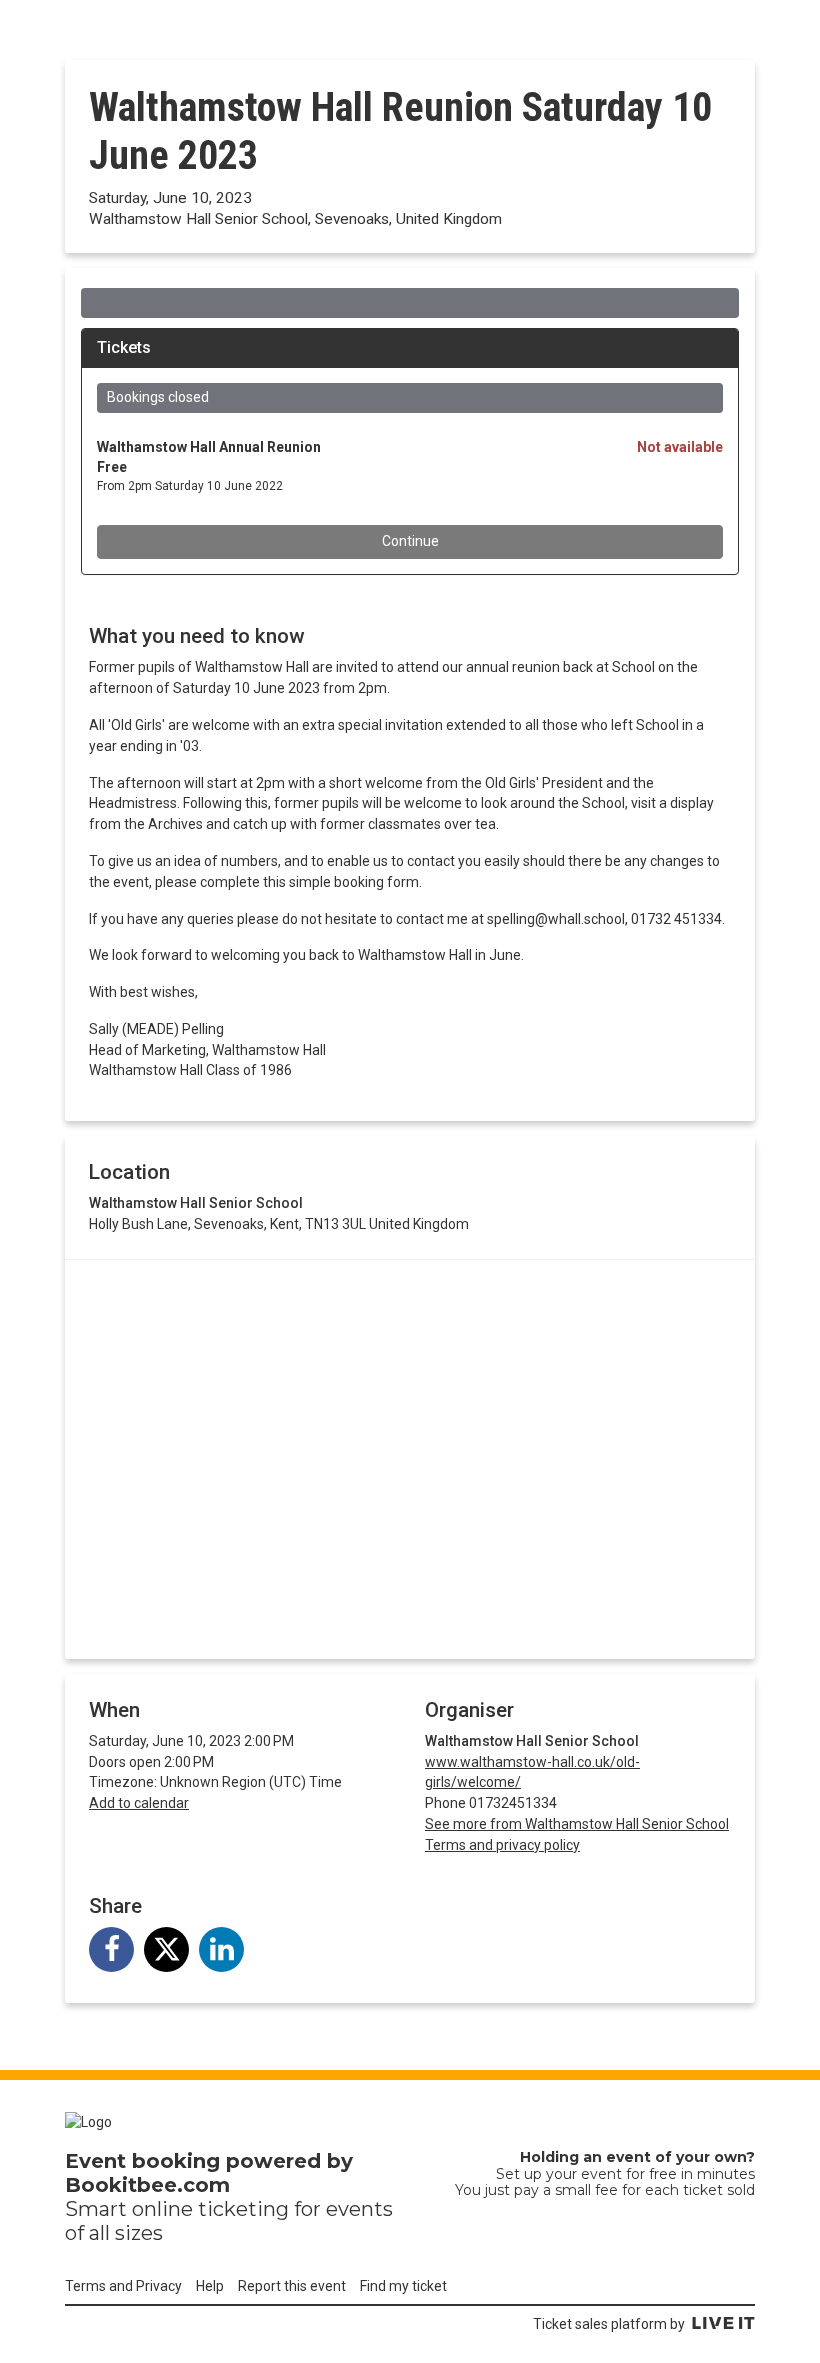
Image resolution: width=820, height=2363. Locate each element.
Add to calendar (139, 1803)
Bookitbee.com (147, 2185)
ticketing (243, 2209)
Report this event (292, 2286)
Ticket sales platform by (609, 2324)
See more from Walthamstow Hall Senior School (577, 1824)
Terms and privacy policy (502, 1845)
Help (210, 2286)
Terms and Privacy (123, 2286)
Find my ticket (403, 2286)
